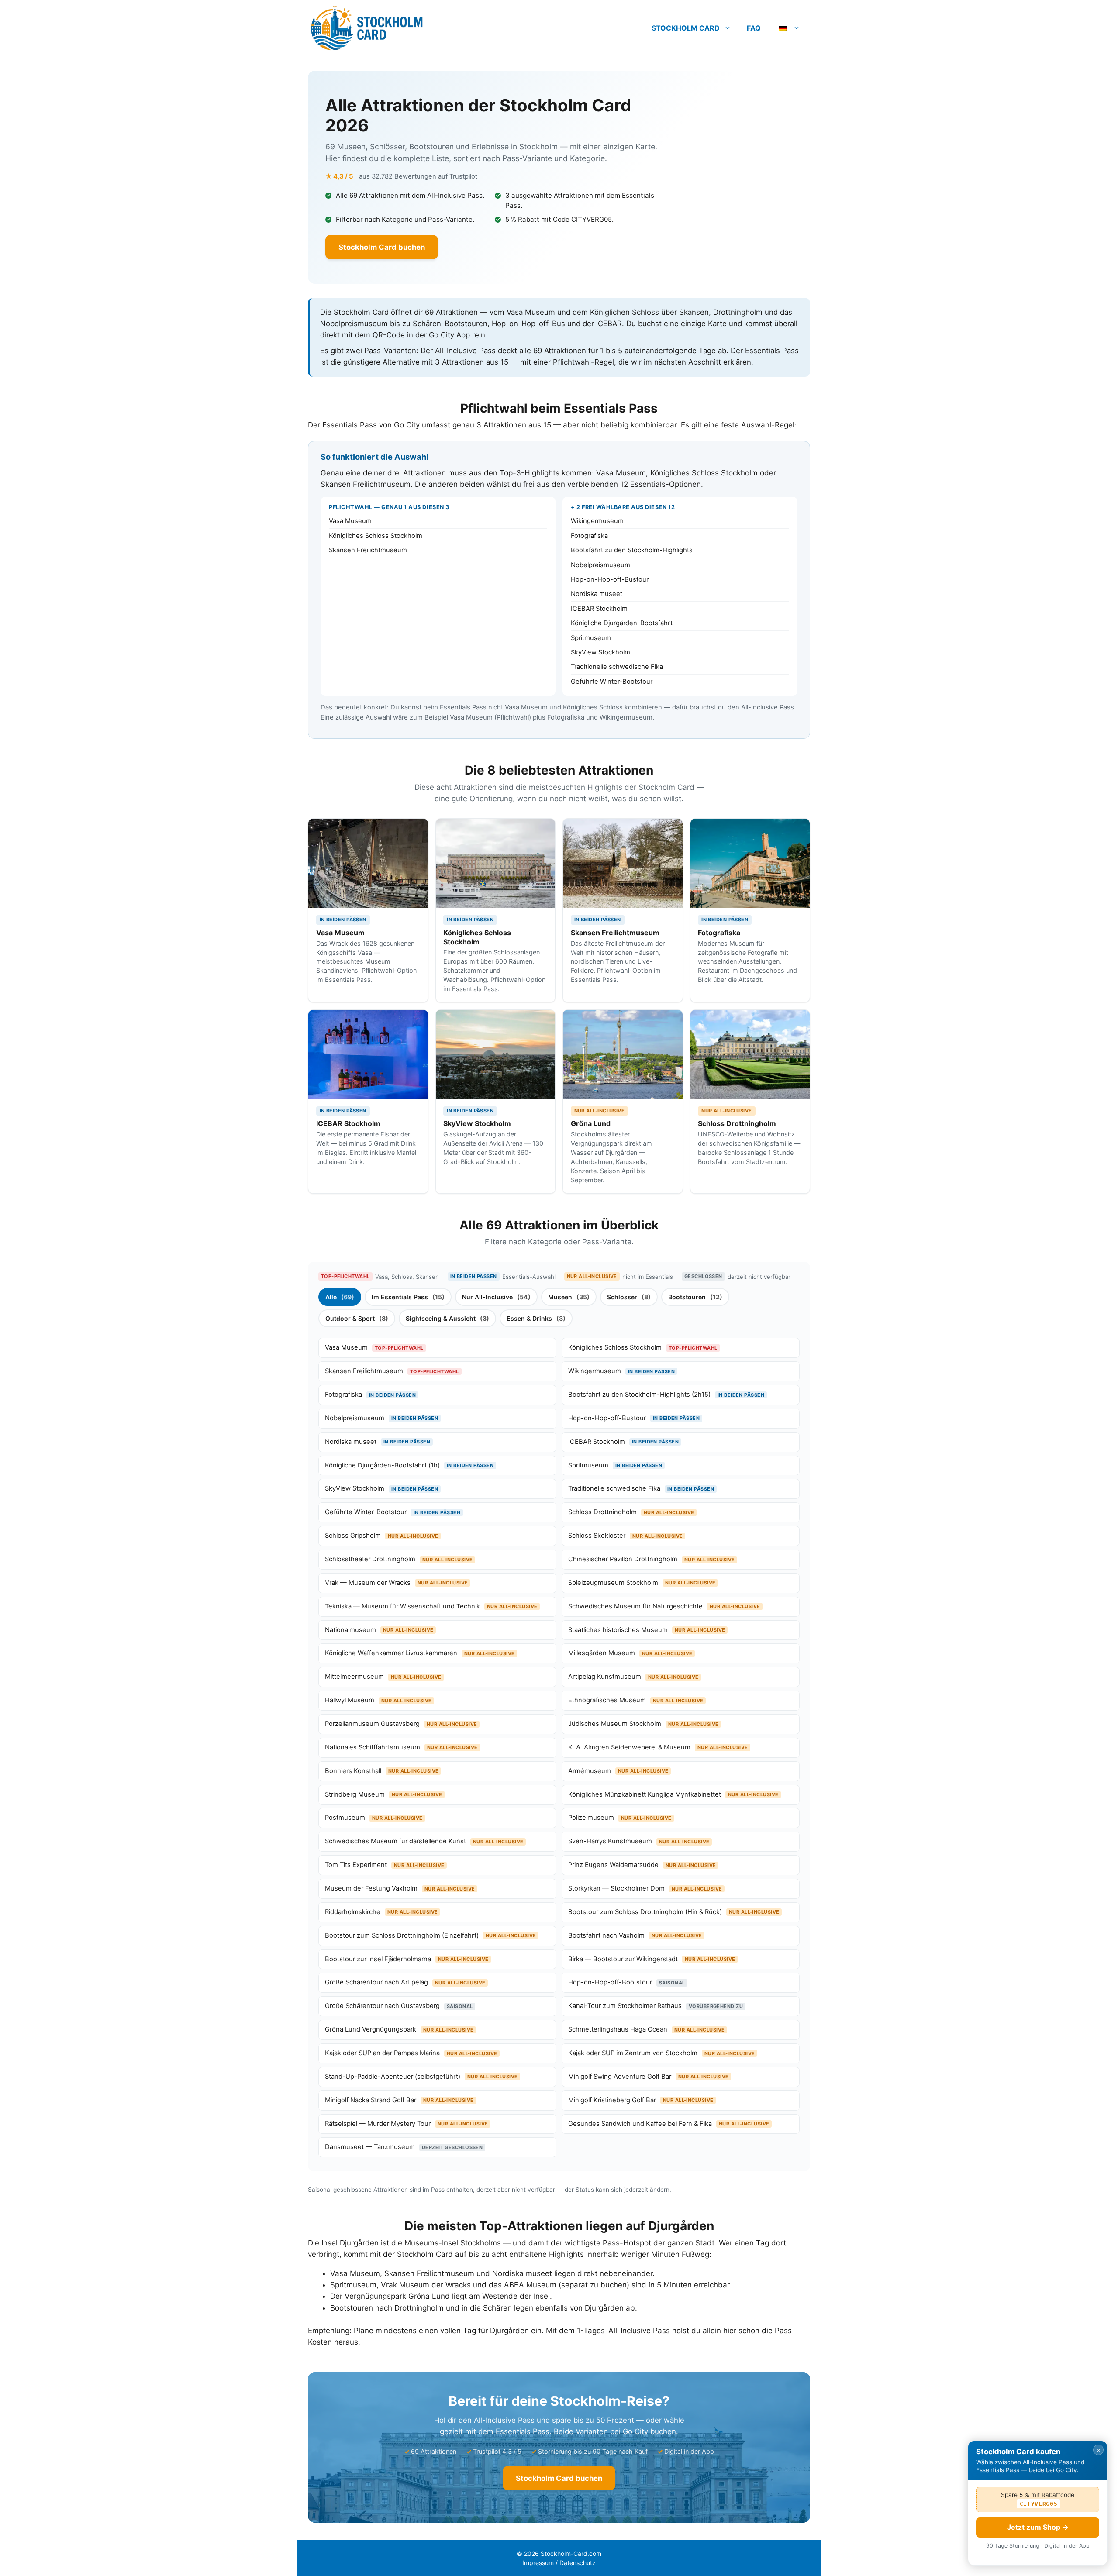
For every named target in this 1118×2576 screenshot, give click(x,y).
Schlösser (629, 1297)
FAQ (754, 28)
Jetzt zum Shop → (1038, 2527)
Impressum (538, 2563)
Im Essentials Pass (408, 1297)
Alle (340, 1297)
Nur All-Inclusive (496, 1297)
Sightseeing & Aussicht (447, 1318)
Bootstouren (695, 1297)
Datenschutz (578, 2563)
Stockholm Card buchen (382, 247)
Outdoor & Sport (357, 1318)
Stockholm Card (686, 28)
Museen (569, 1297)
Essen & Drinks (536, 1318)
